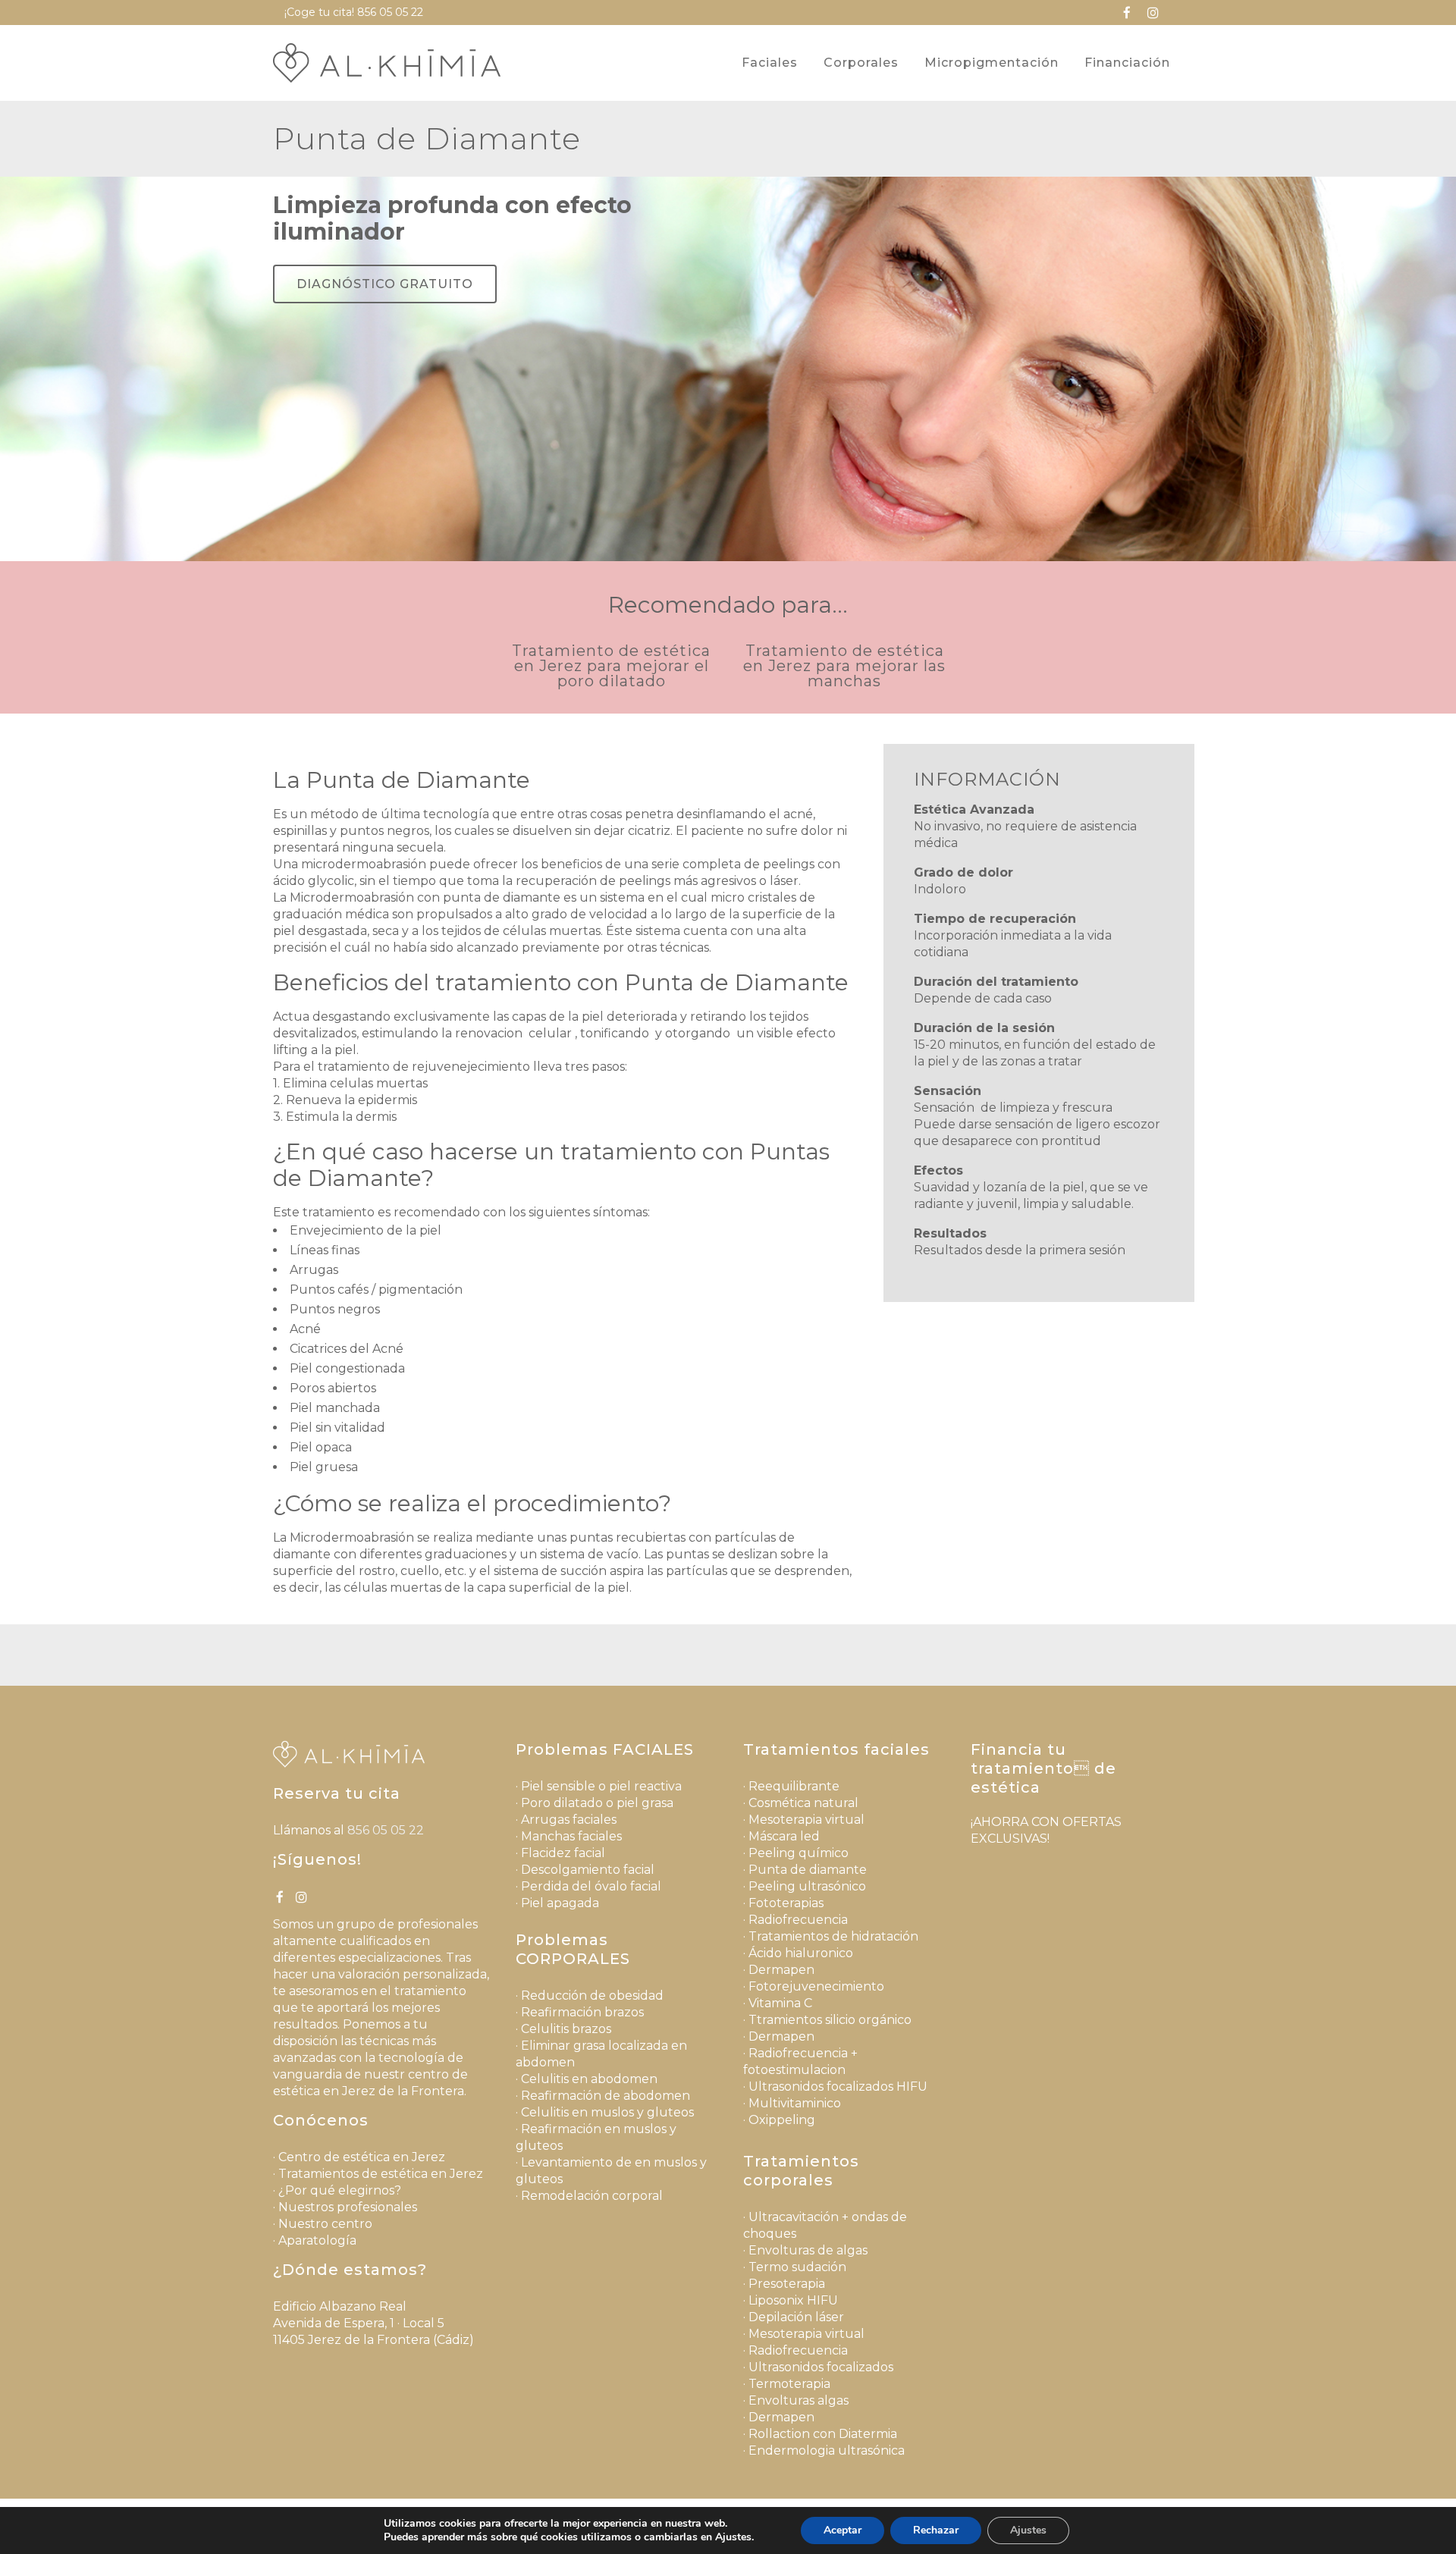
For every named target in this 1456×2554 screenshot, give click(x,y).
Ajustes (1028, 2530)
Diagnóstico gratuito (385, 284)
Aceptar (843, 2530)
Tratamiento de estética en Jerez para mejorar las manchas (844, 666)
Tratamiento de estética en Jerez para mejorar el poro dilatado (611, 666)
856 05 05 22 (390, 12)
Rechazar (936, 2530)
